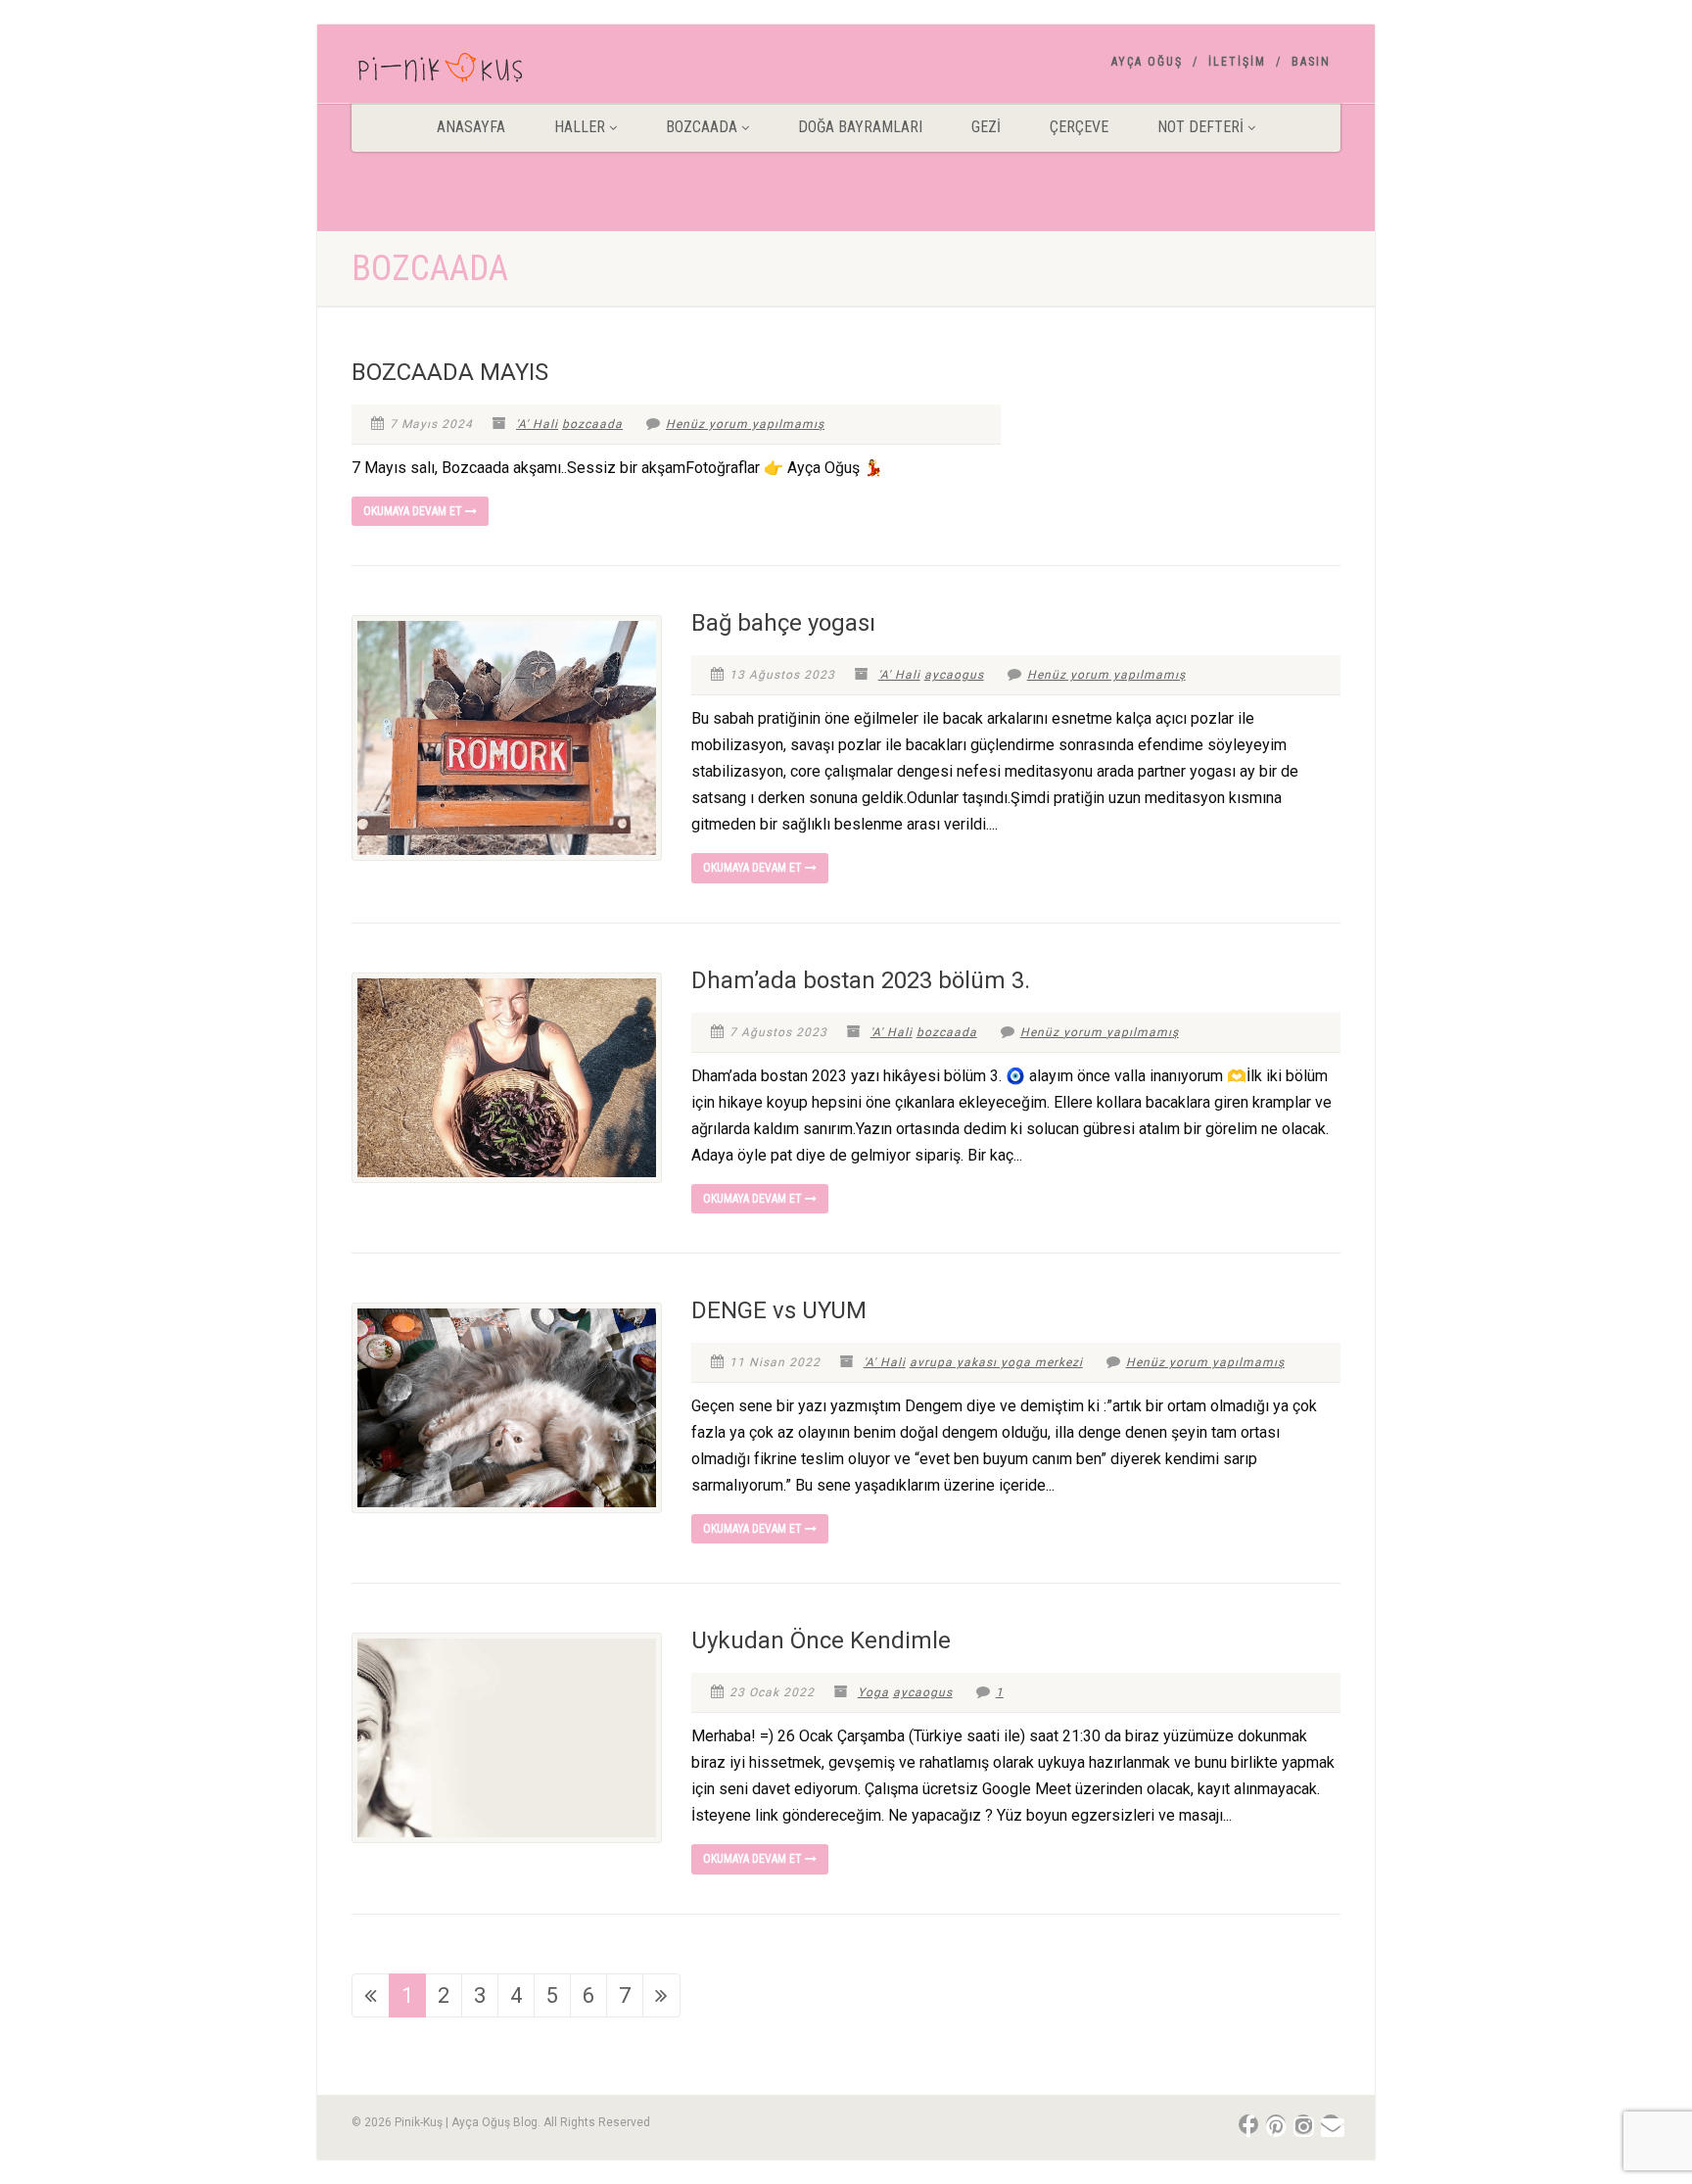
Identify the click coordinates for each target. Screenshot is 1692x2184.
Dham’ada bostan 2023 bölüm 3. (861, 980)
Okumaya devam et (414, 511)
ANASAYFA (471, 127)
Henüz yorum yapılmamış (745, 424)
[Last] (661, 1995)
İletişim (1237, 62)
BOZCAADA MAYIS (450, 372)
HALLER (580, 127)
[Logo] (507, 71)
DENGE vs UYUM (779, 1310)
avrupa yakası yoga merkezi (996, 1362)
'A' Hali (537, 424)
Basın (1311, 62)
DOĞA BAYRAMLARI (860, 127)
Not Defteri (1200, 127)
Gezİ (986, 127)
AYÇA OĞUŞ (1147, 62)
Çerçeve (1079, 127)
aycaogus (954, 675)
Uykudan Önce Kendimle (821, 1640)
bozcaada (592, 424)
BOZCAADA (702, 127)
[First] (371, 1995)
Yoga (873, 1692)
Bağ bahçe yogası (783, 623)
